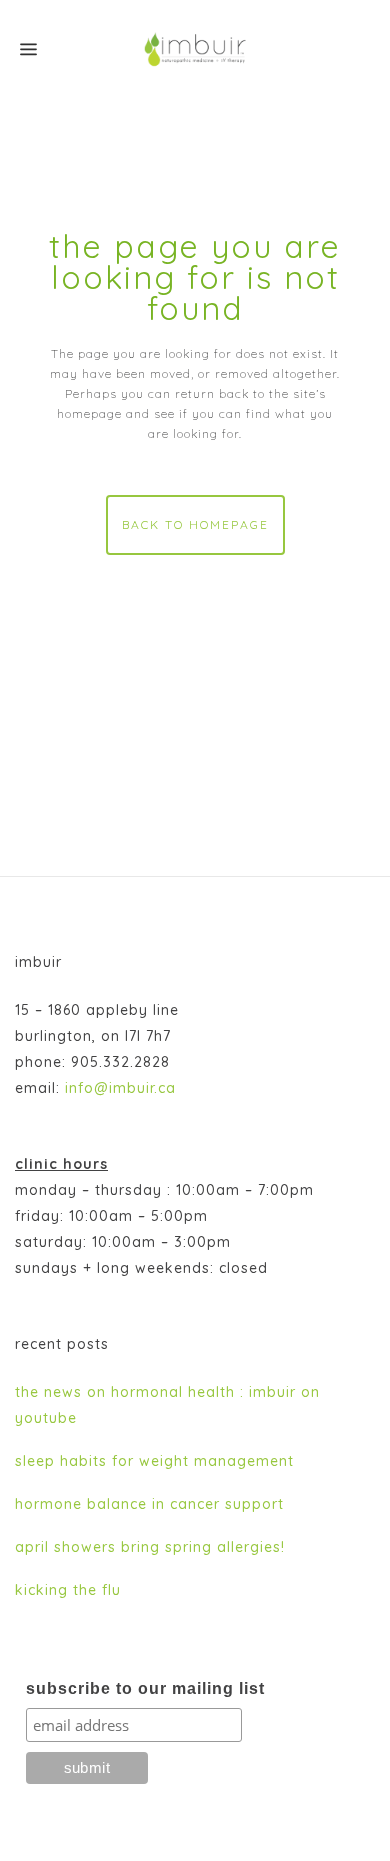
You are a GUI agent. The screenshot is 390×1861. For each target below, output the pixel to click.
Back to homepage (195, 524)
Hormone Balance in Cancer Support (149, 1504)
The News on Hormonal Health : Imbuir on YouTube (167, 1405)
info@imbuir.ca (120, 1088)
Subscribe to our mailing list (145, 1688)
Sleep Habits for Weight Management (154, 1461)
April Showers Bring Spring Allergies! (150, 1547)
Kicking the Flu (68, 1590)
